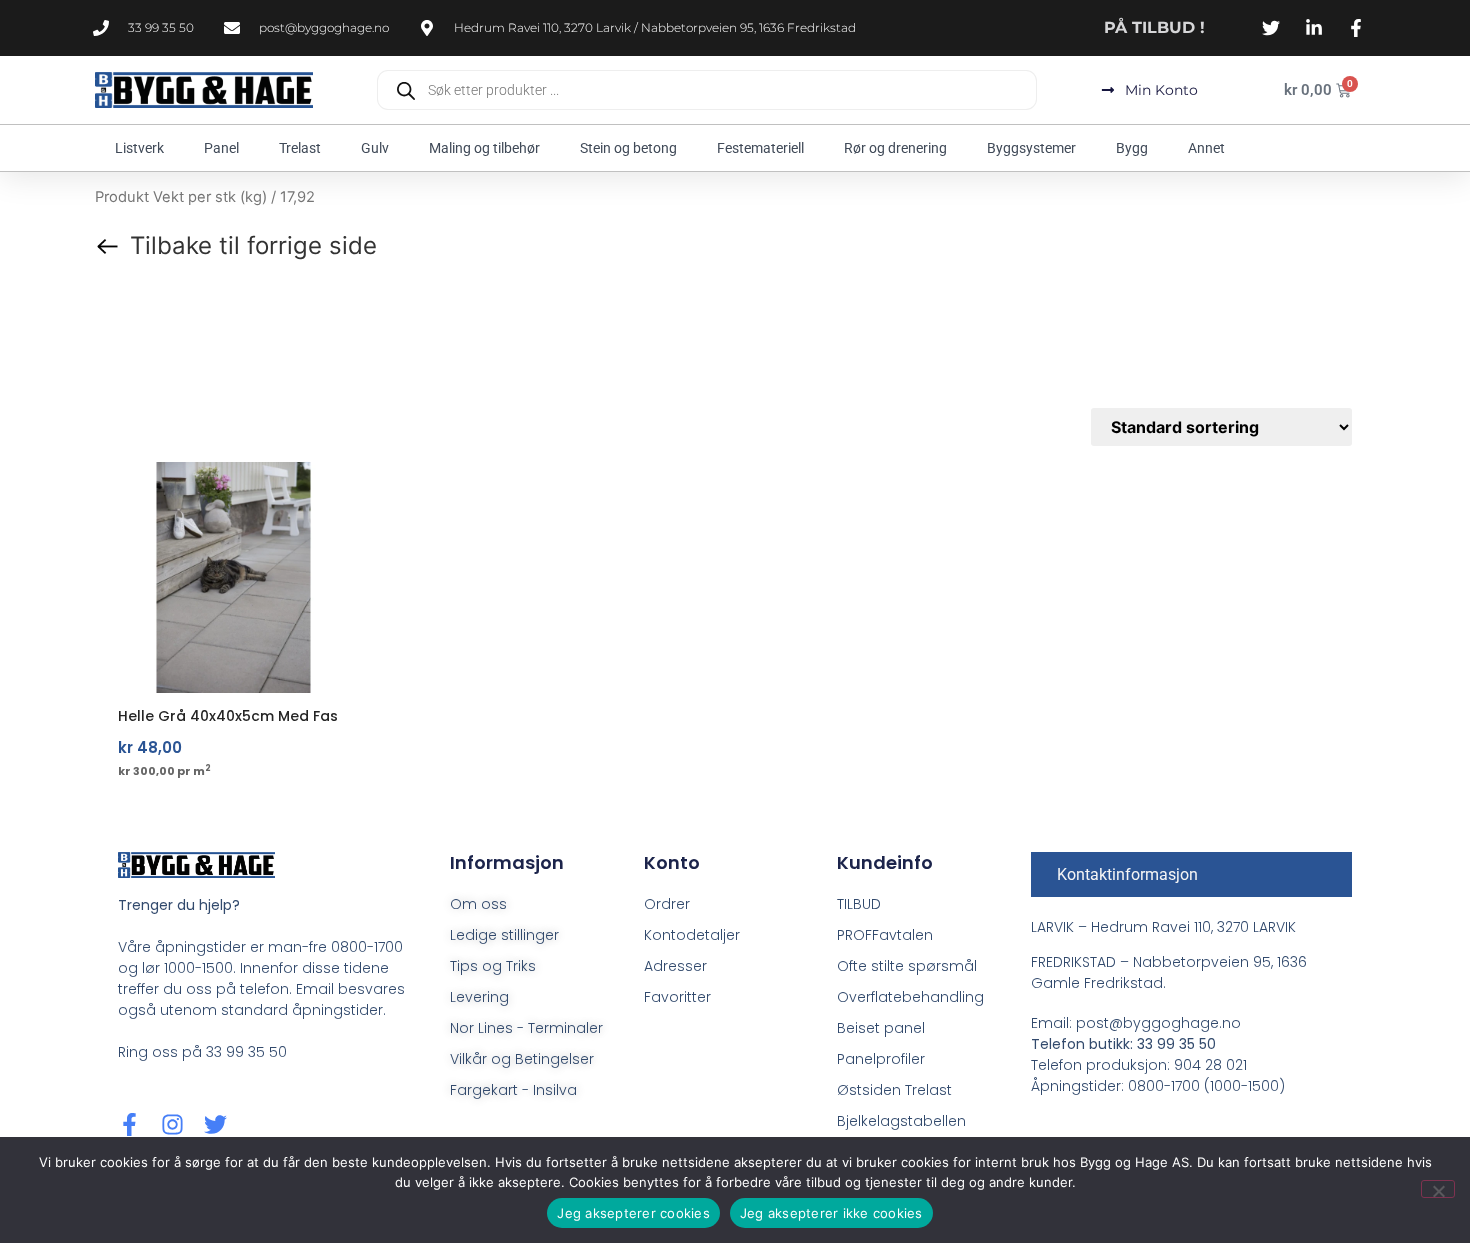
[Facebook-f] (129, 1124)
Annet (1206, 148)
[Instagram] (172, 1124)
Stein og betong (628, 148)
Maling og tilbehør (484, 148)
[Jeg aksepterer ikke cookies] (1438, 1189)
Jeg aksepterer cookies (633, 1213)
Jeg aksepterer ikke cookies (831, 1213)
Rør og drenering (895, 148)
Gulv (375, 148)
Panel (221, 148)
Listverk (139, 148)
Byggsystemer (1031, 148)
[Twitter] (215, 1124)
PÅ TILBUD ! (1154, 27)
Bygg (1132, 148)
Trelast (300, 148)
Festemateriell (760, 148)
